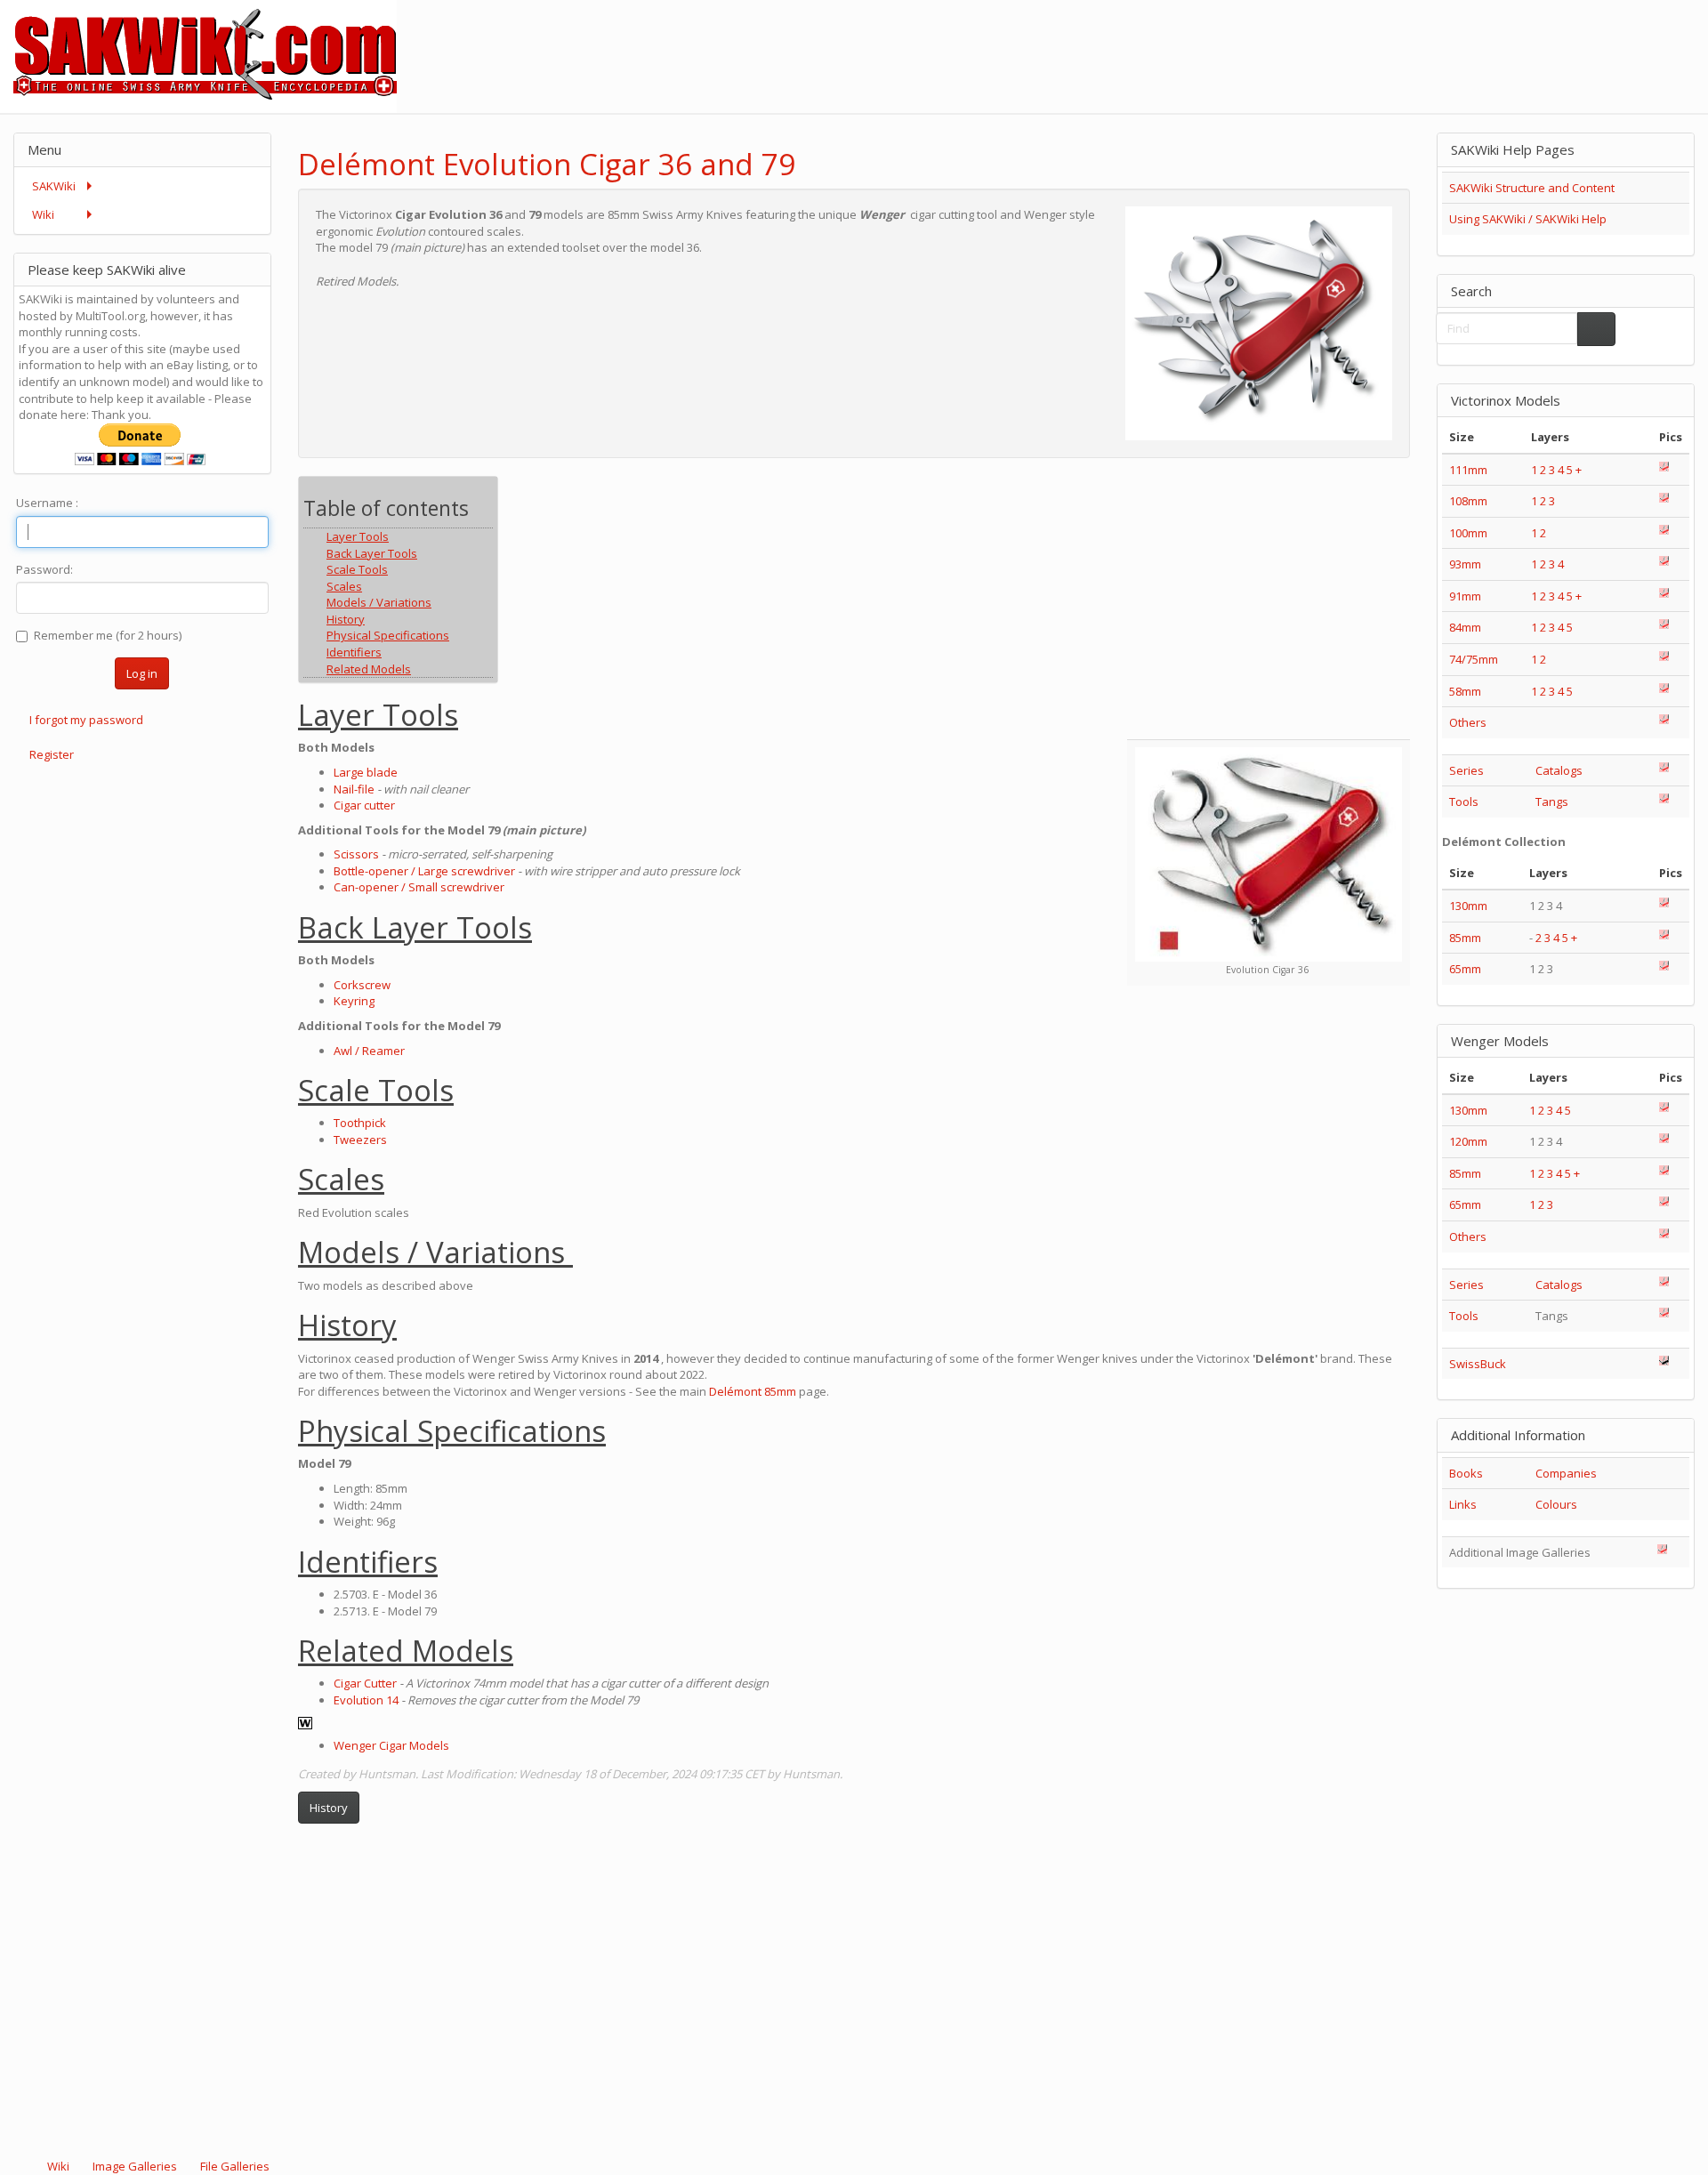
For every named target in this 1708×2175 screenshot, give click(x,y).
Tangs (1552, 802)
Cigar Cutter (365, 1683)
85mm (1465, 938)
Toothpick (360, 1123)
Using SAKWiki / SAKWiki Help (1528, 219)
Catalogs (1559, 770)
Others (1468, 722)
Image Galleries (135, 2166)
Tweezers (360, 1140)
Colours (1556, 1504)
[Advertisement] (1384, 40)
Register (52, 754)
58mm (1465, 691)
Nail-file (354, 789)
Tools (1464, 802)
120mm (1468, 1141)
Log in (142, 673)
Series (1466, 770)
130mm (1468, 906)
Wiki (58, 2166)
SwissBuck (1478, 1364)
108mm (1468, 501)
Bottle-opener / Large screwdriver (424, 871)
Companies (1566, 1473)
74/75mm (1474, 659)
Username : (47, 503)
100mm (1468, 533)
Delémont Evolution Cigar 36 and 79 (547, 164)
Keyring (354, 1001)
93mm (1465, 564)
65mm (1465, 969)
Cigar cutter (364, 805)
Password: (44, 569)
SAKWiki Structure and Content (1532, 188)
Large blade (366, 772)
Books (1466, 1473)
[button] (1349, 149)
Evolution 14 (366, 1700)
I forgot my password (86, 720)
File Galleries (234, 2166)
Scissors (356, 854)
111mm (1468, 470)
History (329, 1808)
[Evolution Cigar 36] (1269, 854)
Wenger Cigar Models (391, 1745)
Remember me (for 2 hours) (108, 635)
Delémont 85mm (753, 1391)
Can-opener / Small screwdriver (419, 887)
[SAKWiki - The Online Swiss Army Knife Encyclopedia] (198, 55)
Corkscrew (362, 985)
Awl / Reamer (369, 1051)
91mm (1465, 596)
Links (1463, 1504)
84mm (1465, 627)
